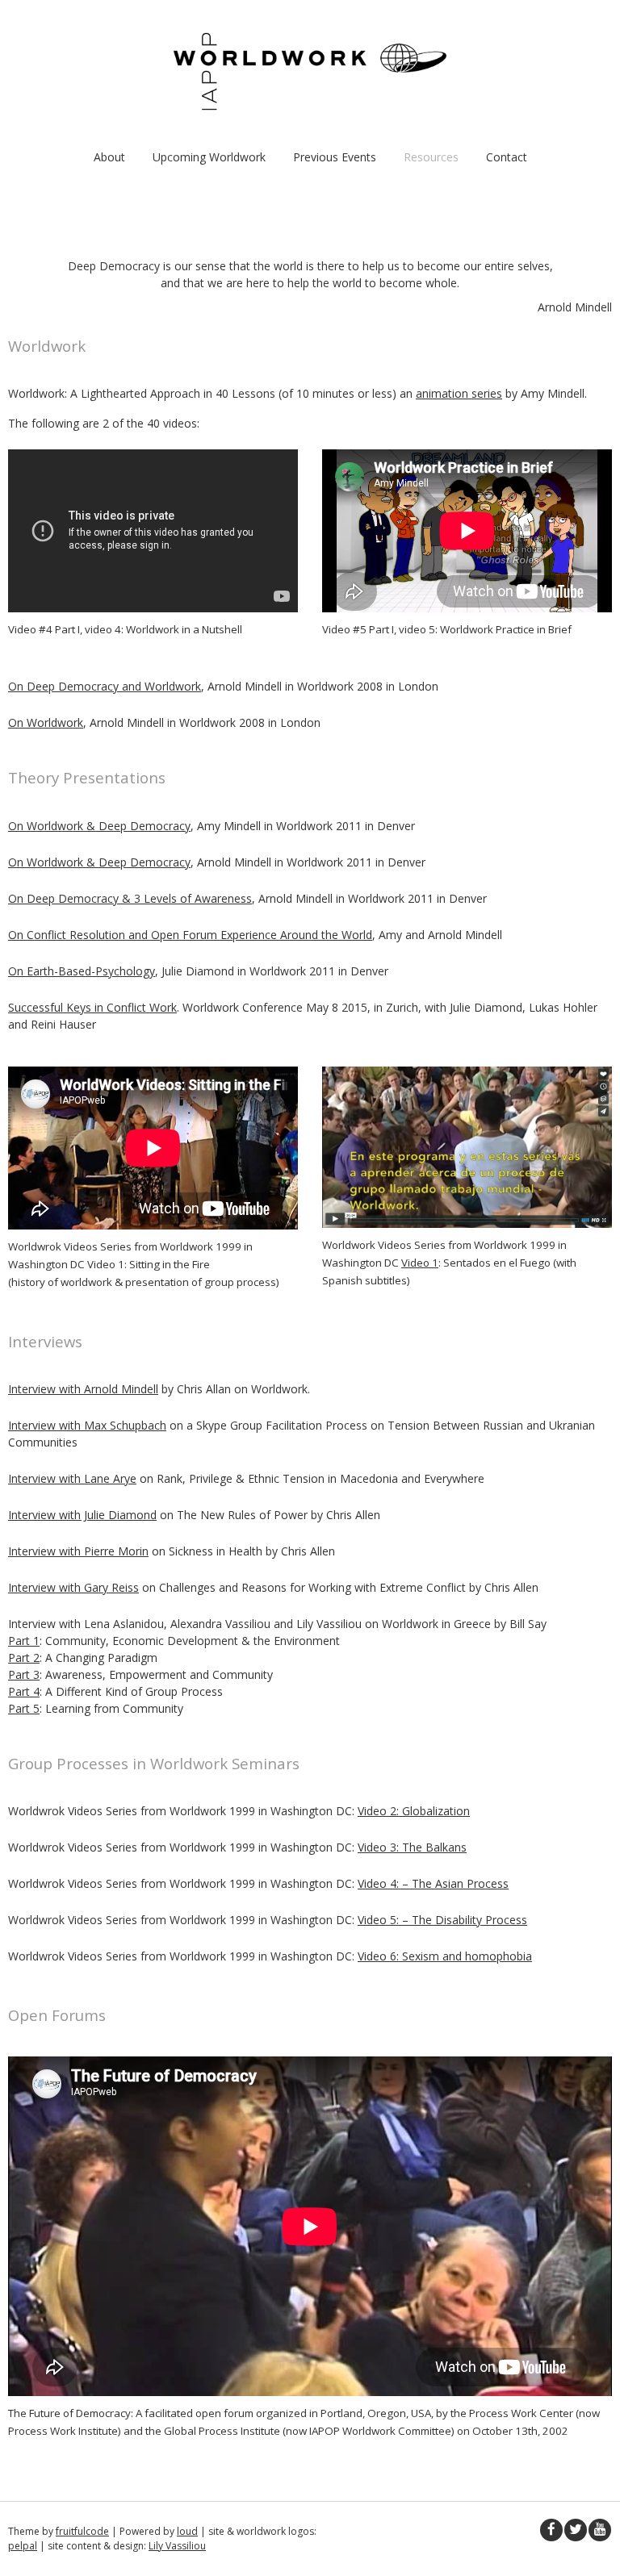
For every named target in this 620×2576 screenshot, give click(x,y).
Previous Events (335, 157)
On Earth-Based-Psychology (82, 971)
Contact (507, 157)
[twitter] (576, 2530)
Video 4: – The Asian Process (433, 1883)
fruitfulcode (82, 2531)
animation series (459, 393)
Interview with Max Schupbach (87, 1425)
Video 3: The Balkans (412, 1847)
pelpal (23, 2546)
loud (187, 2531)
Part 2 (24, 1657)
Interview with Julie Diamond (82, 1515)
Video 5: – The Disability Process (442, 1920)
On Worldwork (46, 722)
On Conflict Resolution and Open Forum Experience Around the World (190, 935)
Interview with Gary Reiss (73, 1587)
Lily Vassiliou (177, 2546)
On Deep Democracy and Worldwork (105, 686)
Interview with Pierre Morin (78, 1551)
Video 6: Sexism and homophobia (445, 1956)
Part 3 (24, 1674)
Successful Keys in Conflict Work (92, 1007)
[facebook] (551, 2530)
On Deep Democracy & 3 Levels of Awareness (130, 898)
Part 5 (24, 1708)
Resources (431, 157)
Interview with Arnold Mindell (83, 1389)
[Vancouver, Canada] (310, 106)
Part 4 (24, 1691)
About (109, 157)
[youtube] (600, 2530)
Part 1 (24, 1641)
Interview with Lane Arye (72, 1478)
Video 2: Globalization (414, 1811)
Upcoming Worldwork (209, 157)
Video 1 (420, 1263)
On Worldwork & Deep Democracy (99, 826)
